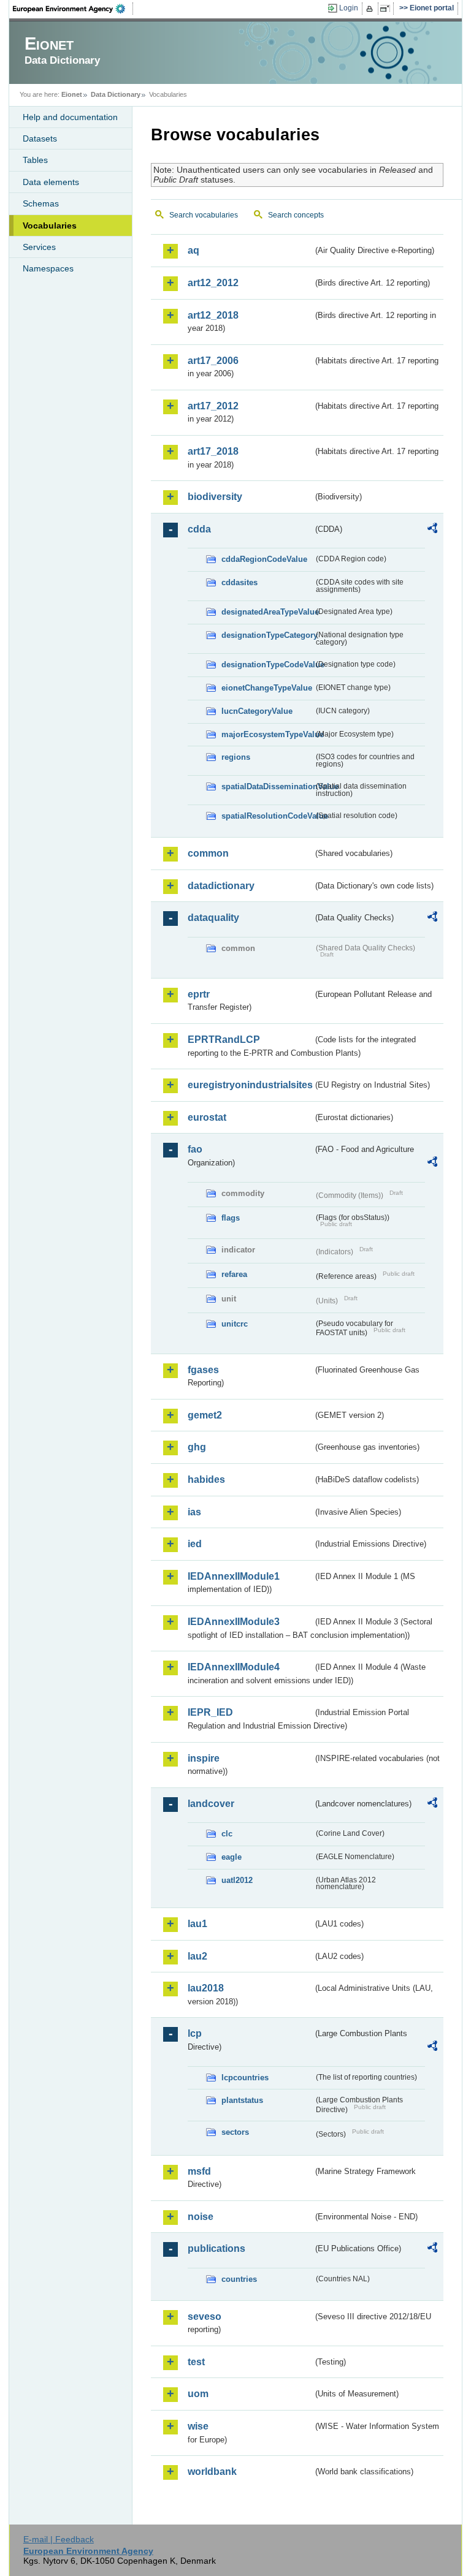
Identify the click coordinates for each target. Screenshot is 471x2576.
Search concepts (296, 215)
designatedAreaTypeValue (267, 612)
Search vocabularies (204, 215)
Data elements (51, 182)
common (208, 853)
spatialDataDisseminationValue (267, 786)
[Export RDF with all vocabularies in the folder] (432, 530)
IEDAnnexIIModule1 (234, 1576)
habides (206, 1479)
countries (239, 2279)
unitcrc (235, 1324)
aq (193, 250)
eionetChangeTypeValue (267, 688)
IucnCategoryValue (257, 711)
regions (236, 757)
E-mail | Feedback (59, 2539)
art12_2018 (213, 315)
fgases (203, 1370)
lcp (195, 2033)
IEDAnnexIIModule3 (234, 1622)
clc (227, 1834)
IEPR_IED (210, 1712)
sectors (235, 2132)
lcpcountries (245, 2078)
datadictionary (221, 886)
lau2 (197, 1956)
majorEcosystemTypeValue (267, 734)
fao (195, 1149)
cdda (199, 529)
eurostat (207, 1117)
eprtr (199, 994)
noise (201, 2217)
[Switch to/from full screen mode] (387, 9)
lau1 (197, 1924)
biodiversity (215, 497)
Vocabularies (50, 225)
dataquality (213, 918)
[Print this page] (371, 9)
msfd (199, 2171)
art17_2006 (213, 361)
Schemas (41, 203)
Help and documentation (70, 117)
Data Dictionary (116, 94)
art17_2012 (213, 406)
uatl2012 (237, 1880)
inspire (204, 1758)
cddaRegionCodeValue (264, 559)
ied (195, 1544)
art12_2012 (213, 283)
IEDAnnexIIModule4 (234, 1667)
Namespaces (48, 268)
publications (216, 2248)
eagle (232, 1857)
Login (349, 8)
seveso (205, 2317)
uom (198, 2394)
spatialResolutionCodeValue (267, 816)
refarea (234, 1274)
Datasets (40, 138)
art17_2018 (213, 451)
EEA (73, 9)
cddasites (239, 582)
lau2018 (206, 1988)
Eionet (72, 94)
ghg (197, 1447)
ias (194, 1512)
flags (231, 1218)
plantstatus (242, 2100)
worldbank (212, 2472)
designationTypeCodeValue (267, 665)
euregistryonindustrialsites (250, 1085)
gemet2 (205, 1415)
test (196, 2362)
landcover (211, 1804)
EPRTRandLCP (224, 1040)
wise (198, 2426)
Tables (35, 160)
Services (39, 247)
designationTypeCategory (267, 635)
